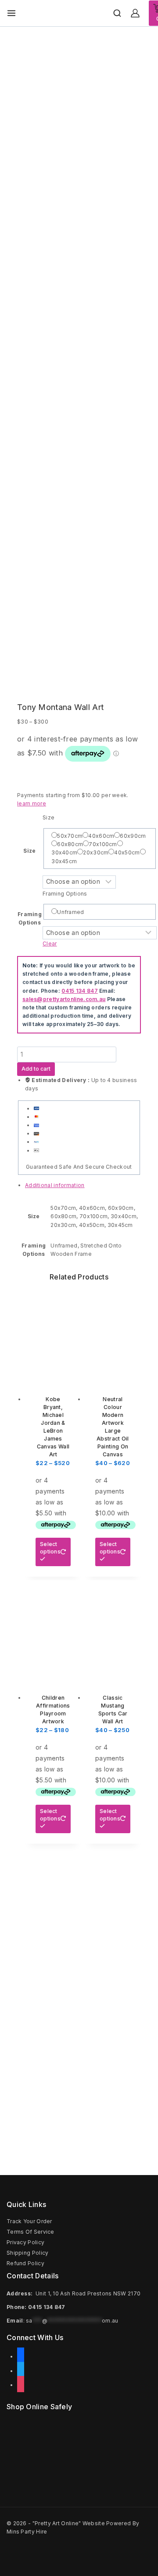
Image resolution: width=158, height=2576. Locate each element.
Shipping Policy (28, 2253)
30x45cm (64, 861)
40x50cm (127, 852)
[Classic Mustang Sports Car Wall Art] (113, 1632)
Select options (50, 1548)
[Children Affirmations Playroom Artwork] (53, 1632)
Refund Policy (25, 2263)
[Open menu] (11, 13)
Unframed (70, 912)
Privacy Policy (25, 2242)
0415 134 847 (80, 991)
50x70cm (70, 836)
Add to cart (36, 1069)
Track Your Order (29, 2221)
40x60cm (101, 836)
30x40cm (64, 852)
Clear (50, 944)
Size (29, 851)
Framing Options (65, 894)
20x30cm (96, 852)
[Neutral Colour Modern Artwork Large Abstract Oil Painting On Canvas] (113, 1333)
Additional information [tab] (55, 1185)
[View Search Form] (117, 13)
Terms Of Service (31, 2232)
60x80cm (70, 844)
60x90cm (133, 836)
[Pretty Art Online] (69, 13)
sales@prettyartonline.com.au (64, 999)
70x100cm (103, 844)
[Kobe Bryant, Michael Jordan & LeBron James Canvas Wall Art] (53, 1333)
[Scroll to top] (136, 2550)
